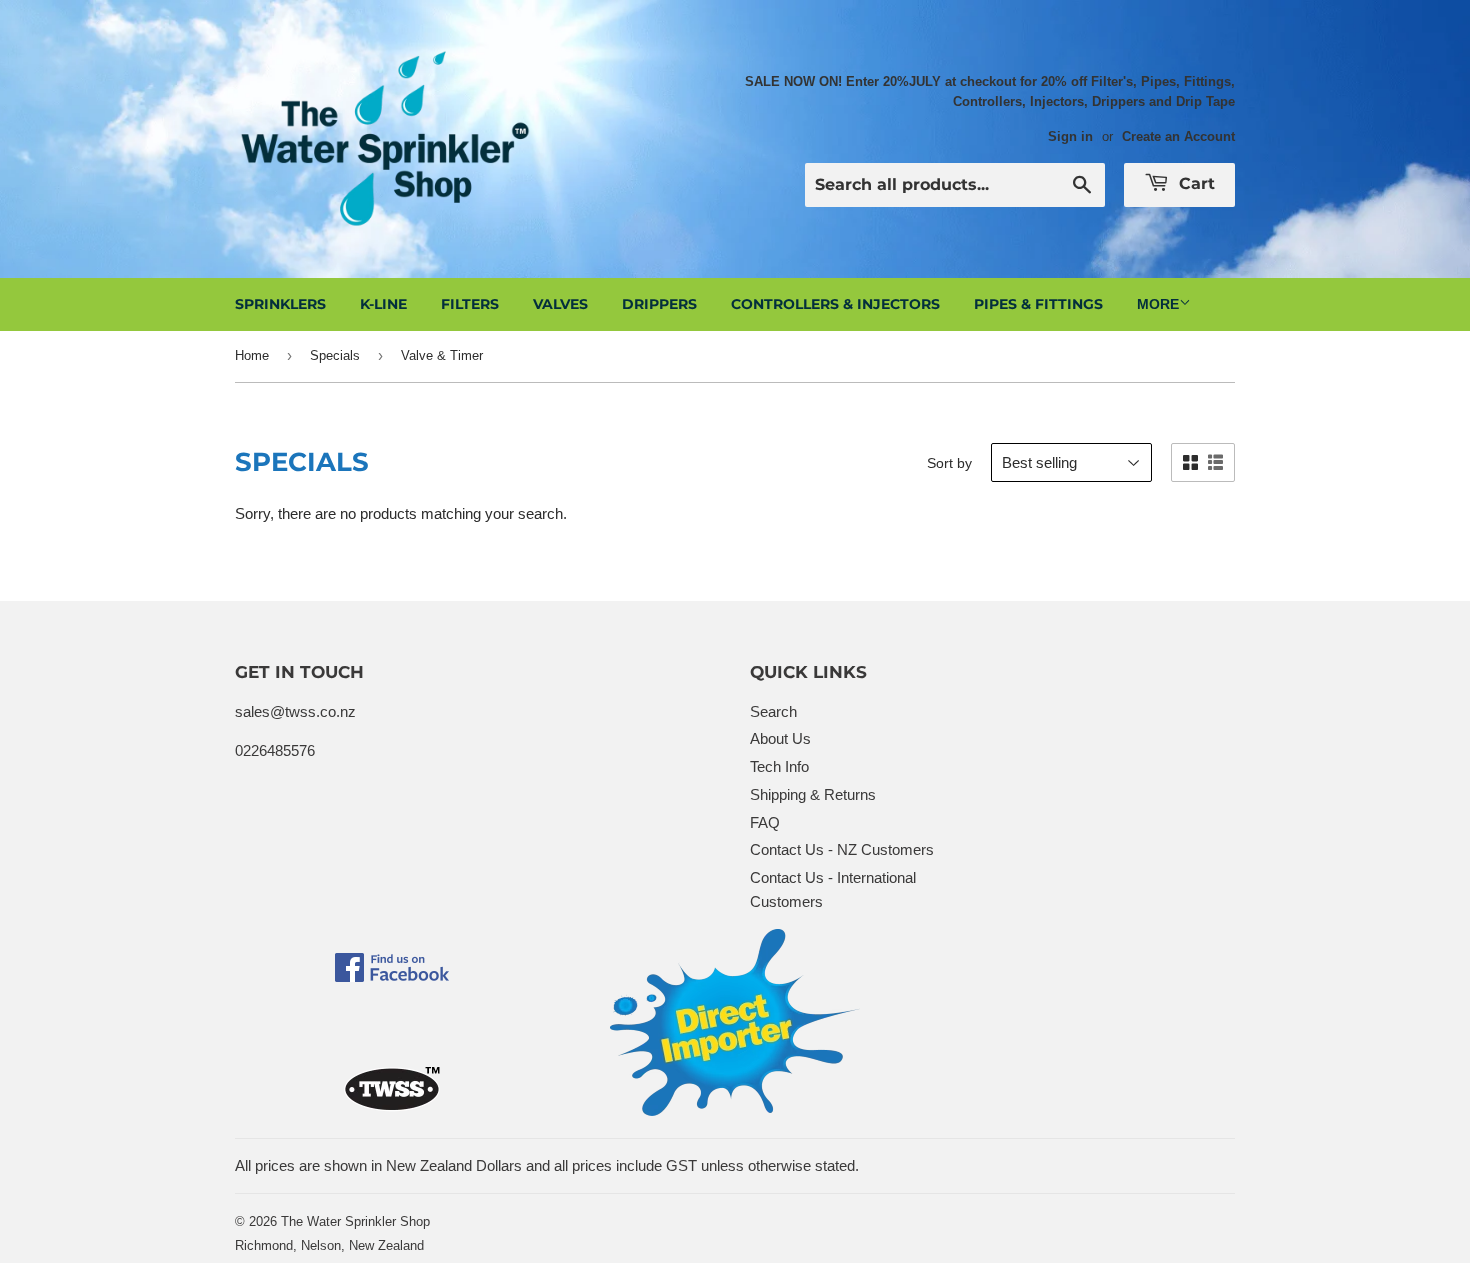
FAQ (765, 822)
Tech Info (779, 766)
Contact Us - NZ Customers (842, 849)
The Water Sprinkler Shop (355, 1221)
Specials (335, 355)
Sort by (949, 463)
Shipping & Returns (813, 794)
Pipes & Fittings (1038, 304)
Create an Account (1178, 136)
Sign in (1070, 136)
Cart (1194, 183)
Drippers (659, 304)
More (1158, 304)
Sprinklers (280, 304)
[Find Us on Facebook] (392, 976)
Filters (470, 304)
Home (252, 355)
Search (773, 711)
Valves (560, 304)
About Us (780, 738)
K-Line (383, 304)
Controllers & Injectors (835, 304)
